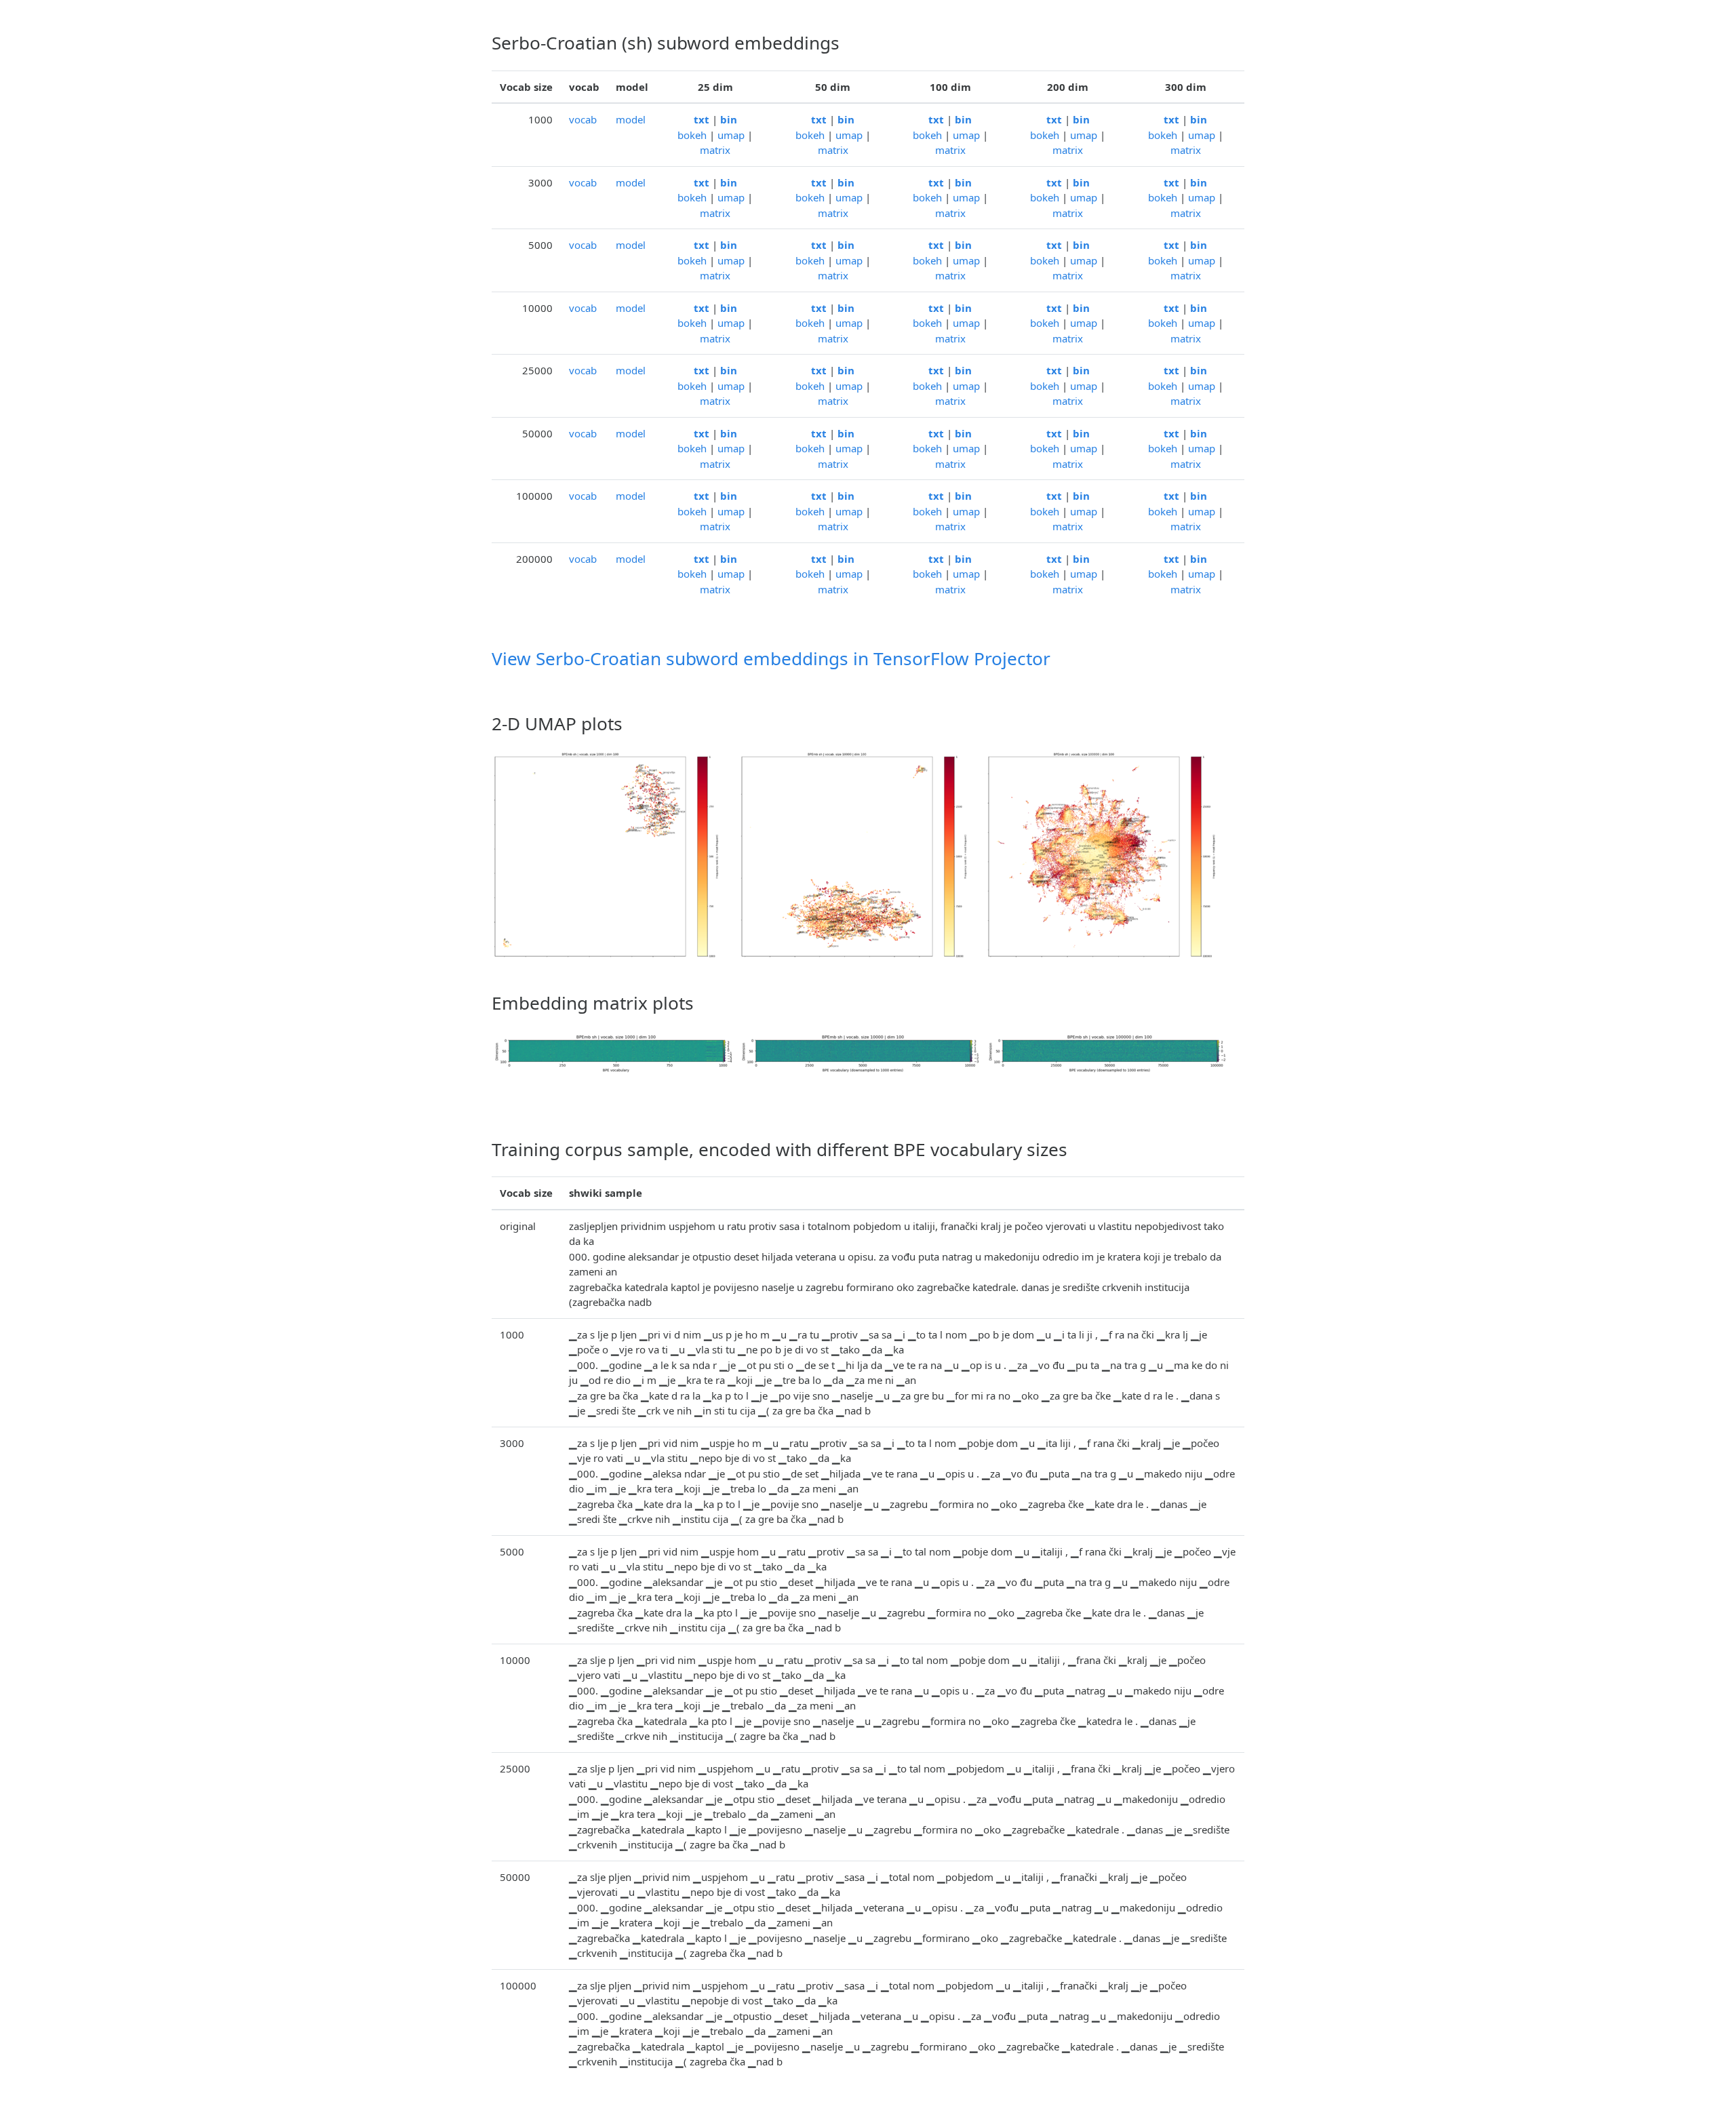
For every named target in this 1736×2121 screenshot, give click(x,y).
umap (731, 135)
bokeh (692, 135)
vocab (583, 119)
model (631, 119)
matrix (715, 150)
